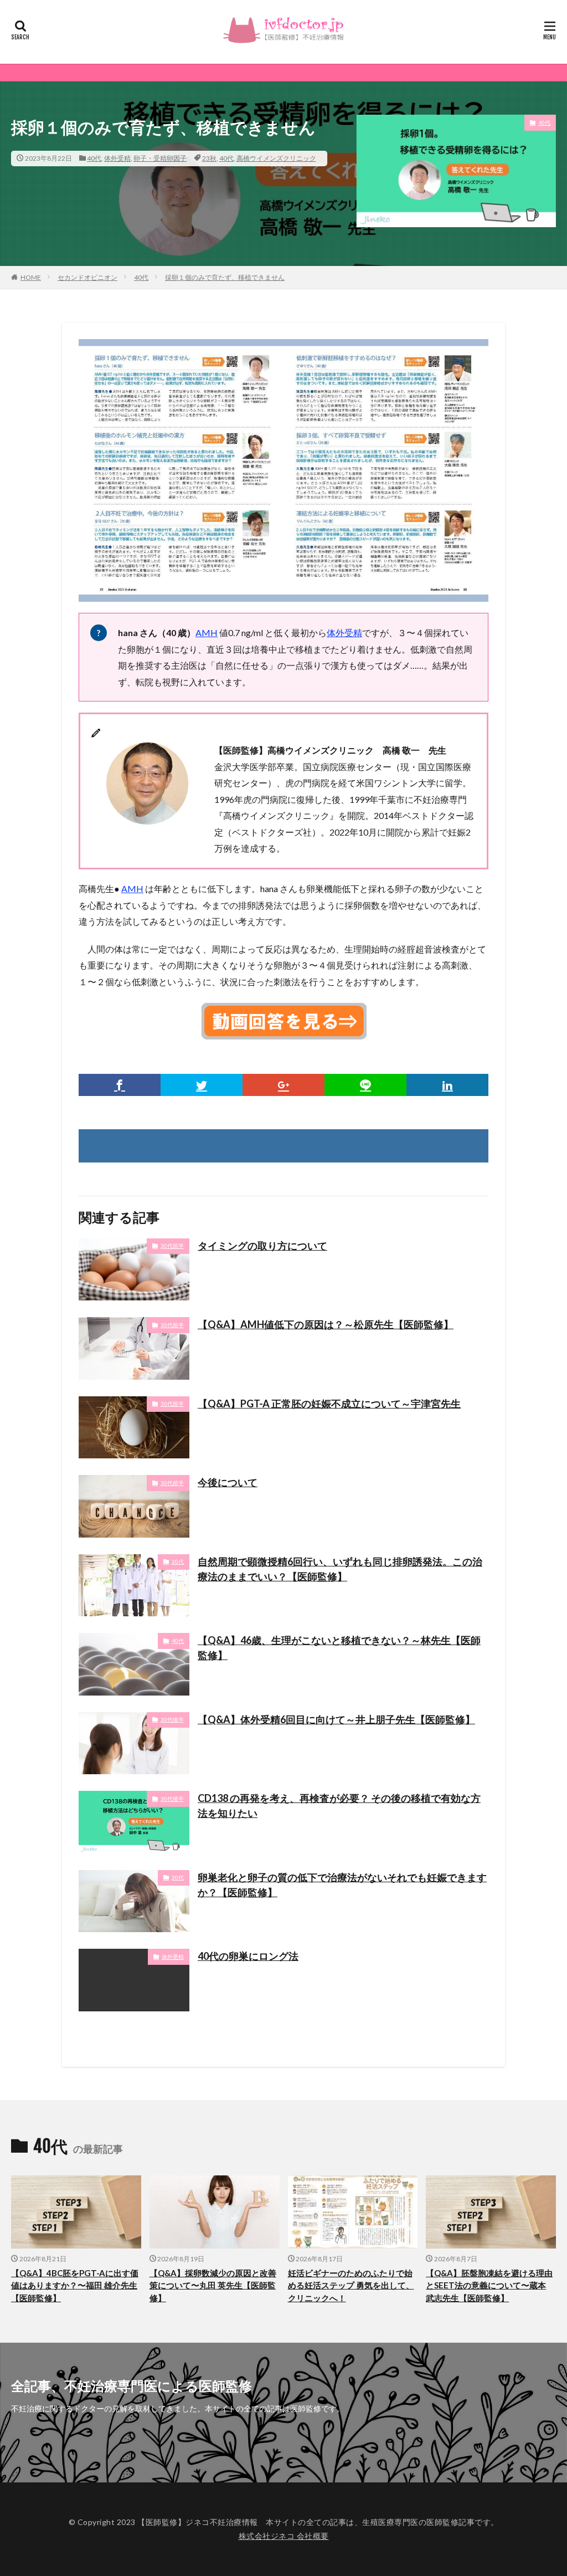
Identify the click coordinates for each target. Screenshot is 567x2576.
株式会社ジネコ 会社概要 (284, 2536)
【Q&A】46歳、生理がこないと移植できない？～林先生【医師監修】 (339, 1648)
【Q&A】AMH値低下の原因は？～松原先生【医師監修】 (326, 1324)
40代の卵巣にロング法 (248, 1956)
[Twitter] (202, 1085)
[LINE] (365, 1085)
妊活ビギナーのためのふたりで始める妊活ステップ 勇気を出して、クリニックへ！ (351, 2285)
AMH (207, 633)
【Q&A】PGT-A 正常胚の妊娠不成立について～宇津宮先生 (329, 1404)
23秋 (209, 158)
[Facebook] (120, 1085)
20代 (178, 1561)
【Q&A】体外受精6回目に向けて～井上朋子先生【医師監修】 (336, 1719)
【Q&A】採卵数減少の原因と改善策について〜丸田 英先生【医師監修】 (213, 2285)
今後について (228, 1482)
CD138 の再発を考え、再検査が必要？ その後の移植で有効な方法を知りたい (339, 1806)
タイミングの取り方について (262, 1246)
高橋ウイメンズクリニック (276, 158)
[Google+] (283, 1085)
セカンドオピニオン (87, 277)
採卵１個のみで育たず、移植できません (225, 277)
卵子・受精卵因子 (160, 158)
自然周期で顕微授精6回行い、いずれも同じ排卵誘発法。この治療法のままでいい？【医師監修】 (340, 1569)
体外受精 (117, 158)
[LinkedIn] (447, 1085)
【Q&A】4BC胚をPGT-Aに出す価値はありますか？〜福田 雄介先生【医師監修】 (75, 2285)
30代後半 (172, 1719)
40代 (94, 158)
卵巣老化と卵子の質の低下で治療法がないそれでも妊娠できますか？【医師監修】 (342, 1885)
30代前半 (172, 1246)
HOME (31, 277)
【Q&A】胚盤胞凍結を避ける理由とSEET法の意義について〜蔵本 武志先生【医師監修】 (489, 2285)
